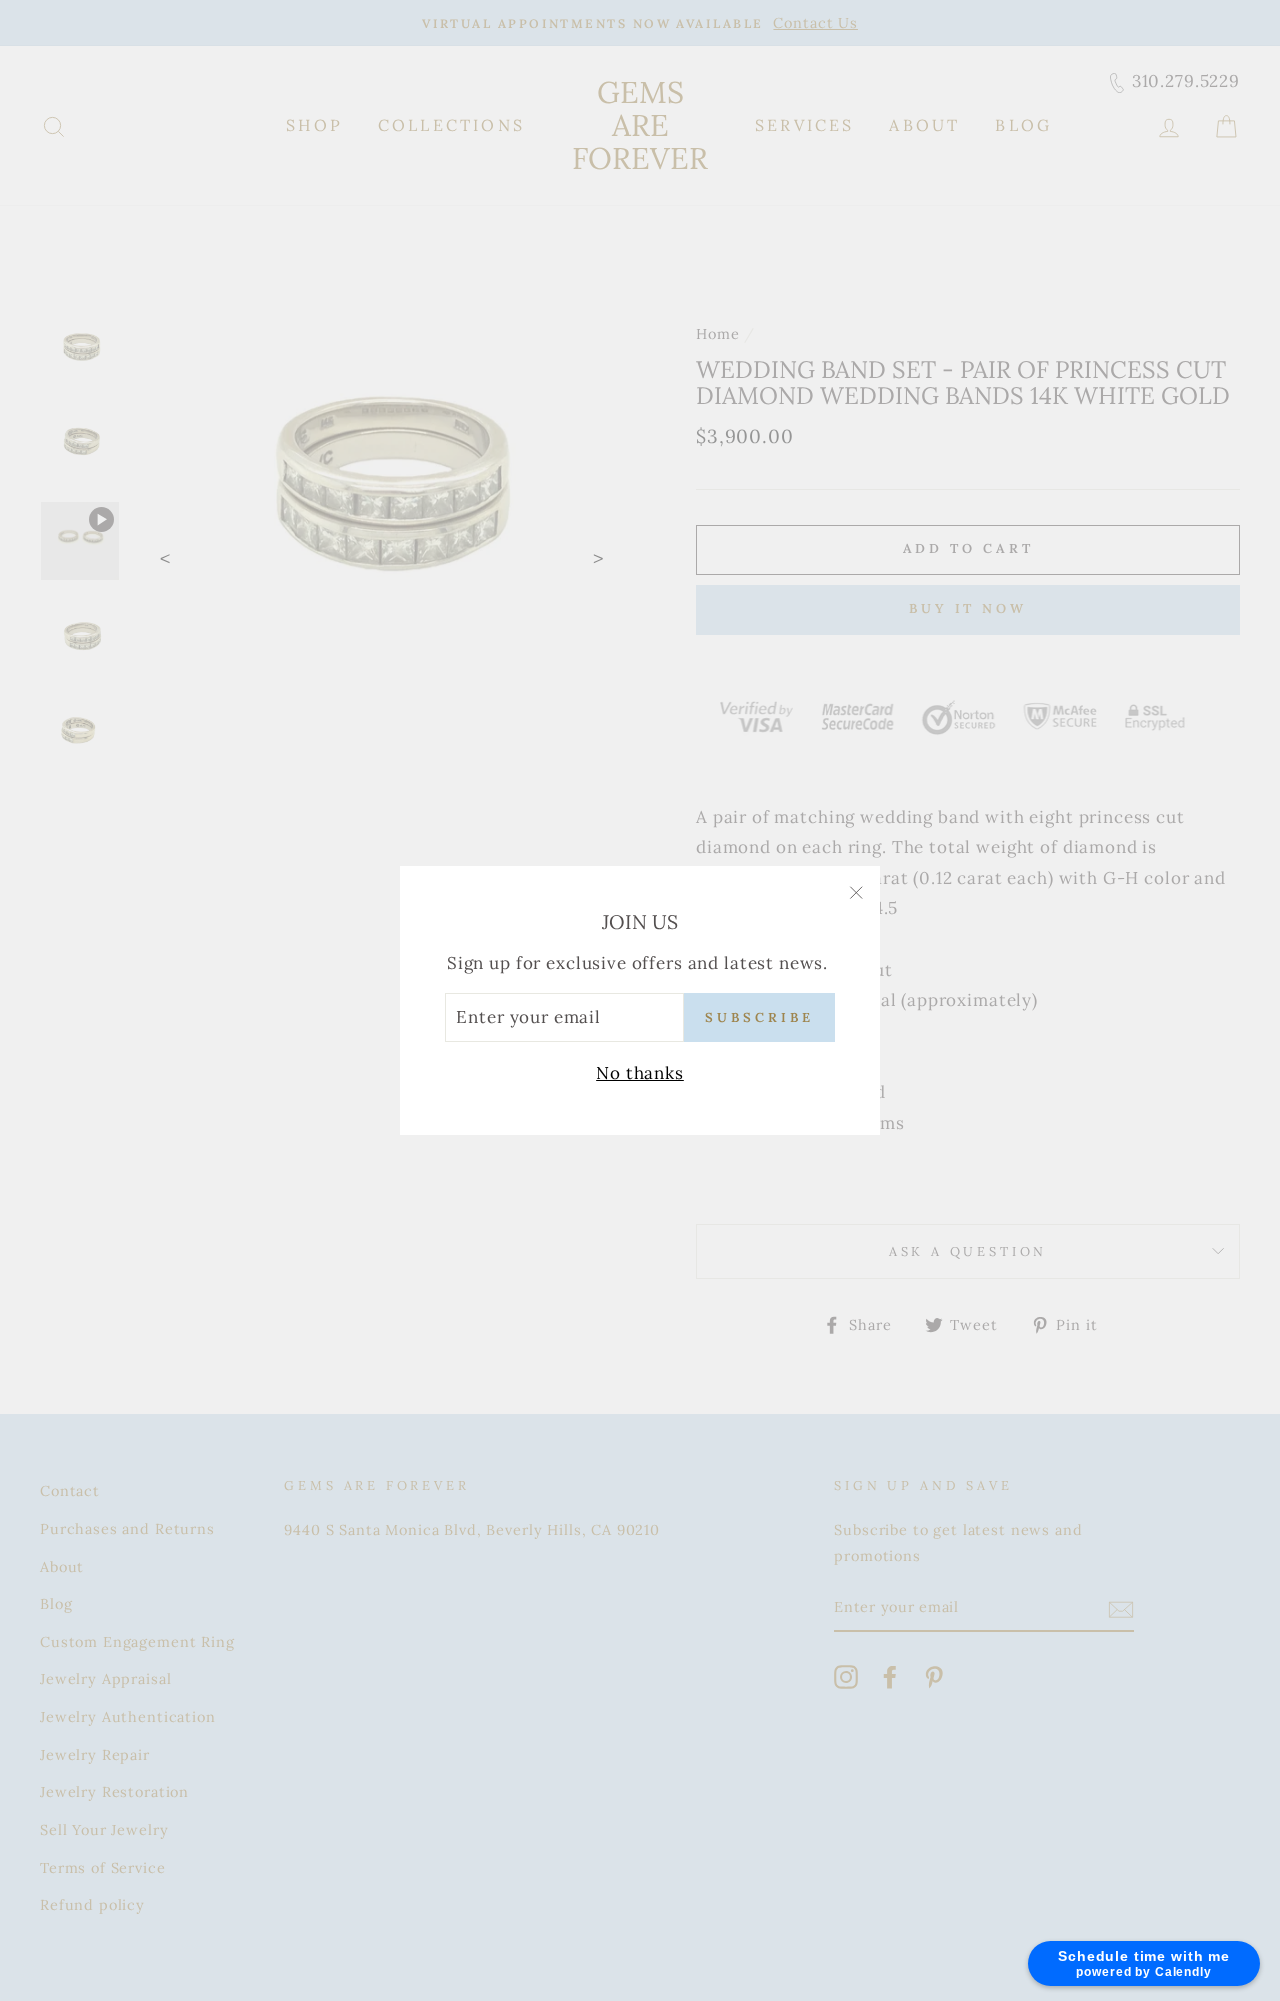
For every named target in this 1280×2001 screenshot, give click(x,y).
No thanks (640, 1073)
